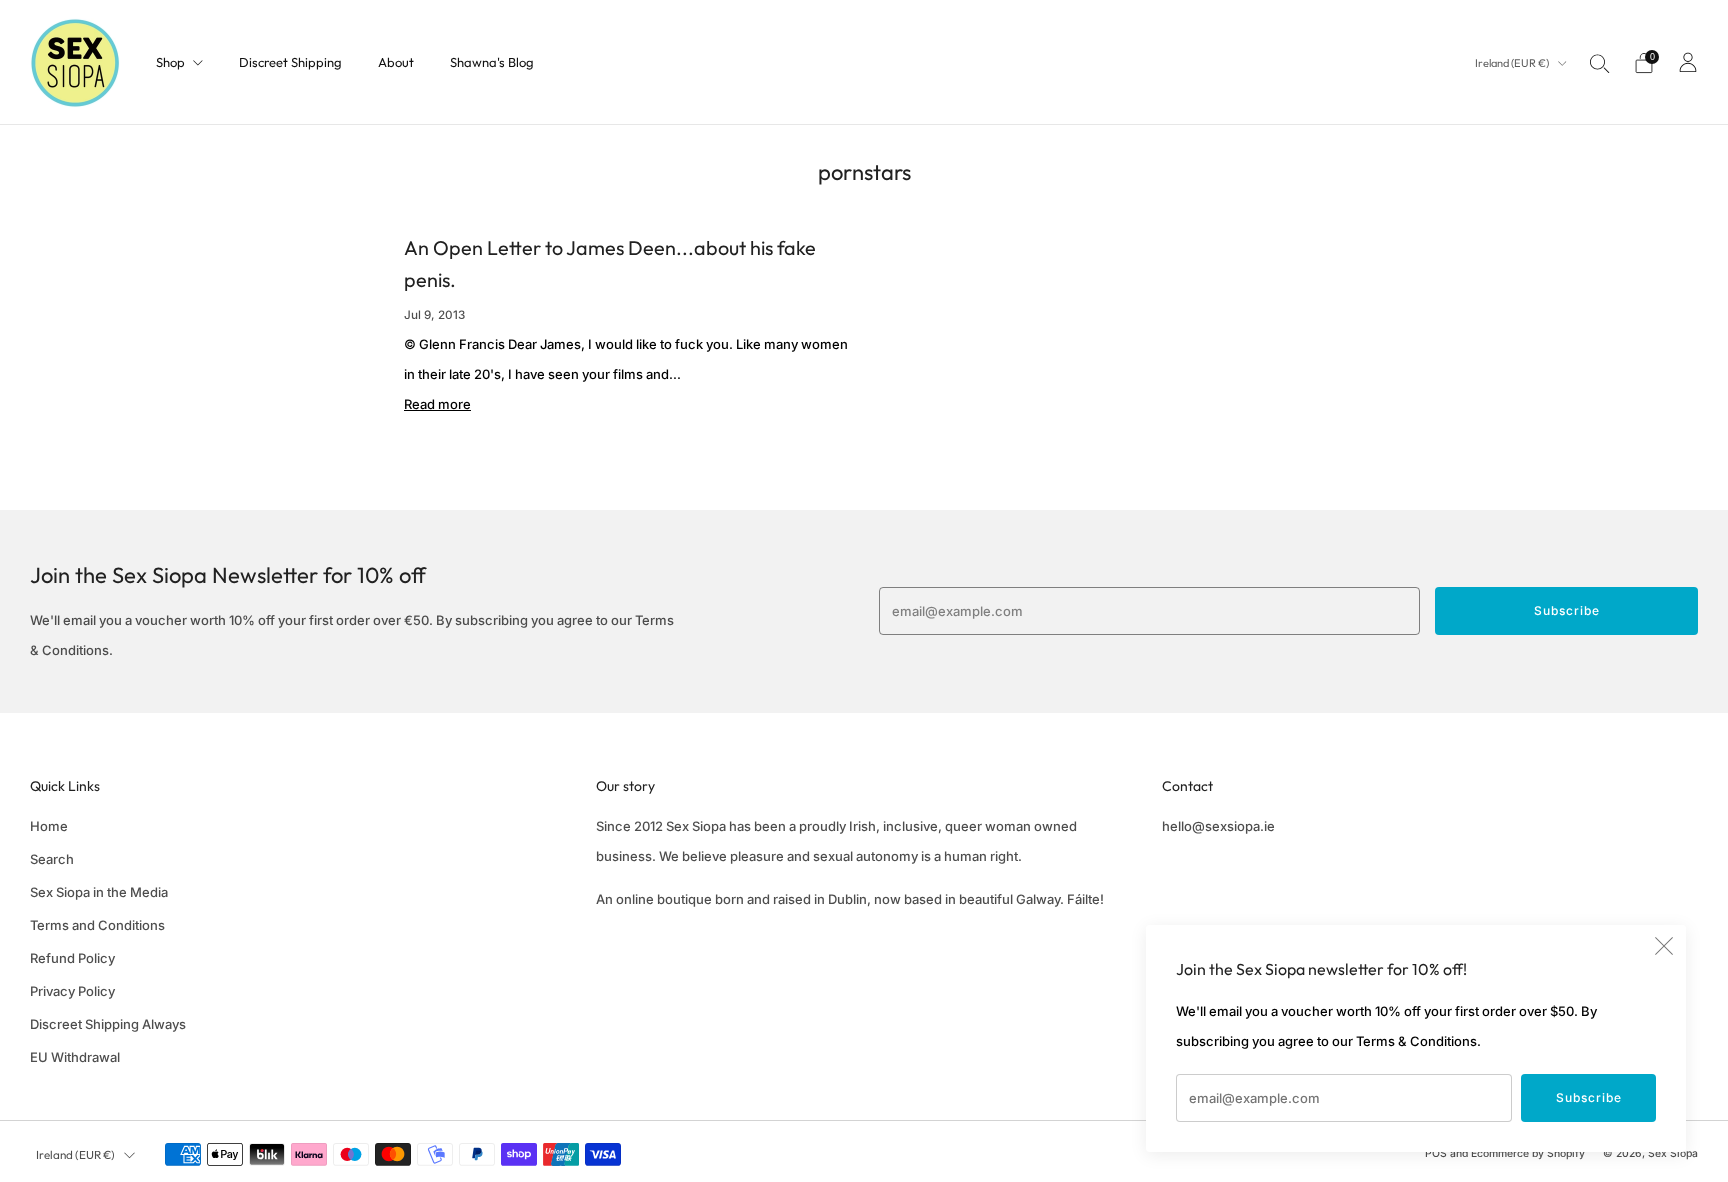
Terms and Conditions (97, 925)
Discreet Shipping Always (108, 1024)
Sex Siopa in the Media (99, 892)
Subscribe (1589, 1097)
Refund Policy (72, 958)
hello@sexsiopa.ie (1218, 826)
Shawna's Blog (492, 62)
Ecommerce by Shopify (1528, 1153)
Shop (170, 62)
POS (1436, 1153)
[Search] (1600, 63)
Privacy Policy (72, 991)
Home (49, 826)
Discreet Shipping (290, 62)
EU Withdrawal (75, 1057)
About (396, 62)
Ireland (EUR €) (1513, 63)
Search (52, 859)
